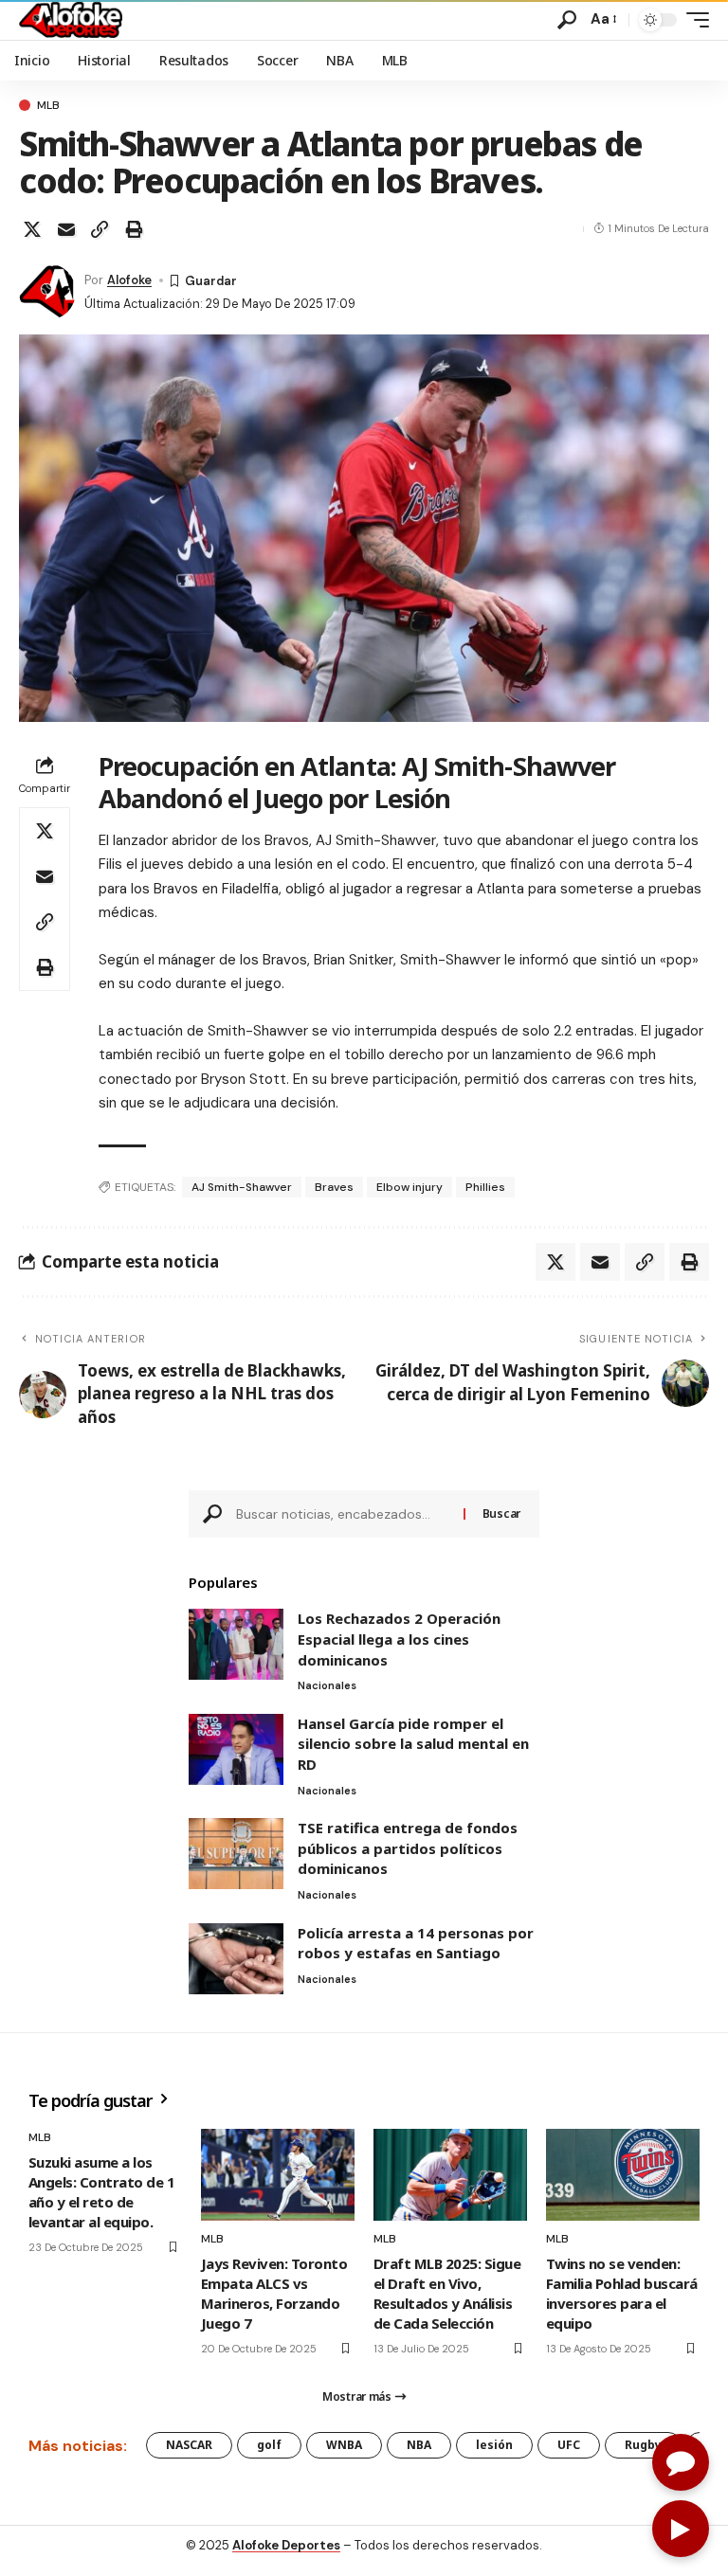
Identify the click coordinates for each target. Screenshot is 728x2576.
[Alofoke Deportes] (71, 20)
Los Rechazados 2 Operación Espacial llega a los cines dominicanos (399, 1639)
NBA (419, 2445)
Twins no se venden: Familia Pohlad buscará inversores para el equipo (622, 2293)
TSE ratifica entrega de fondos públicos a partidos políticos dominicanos (408, 1848)
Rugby (643, 2445)
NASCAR (189, 2445)
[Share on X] (32, 229)
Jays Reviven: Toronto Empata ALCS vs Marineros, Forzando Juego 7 (274, 2293)
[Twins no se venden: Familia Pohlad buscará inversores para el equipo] (623, 2175)
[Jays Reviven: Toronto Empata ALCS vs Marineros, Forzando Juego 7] (278, 2175)
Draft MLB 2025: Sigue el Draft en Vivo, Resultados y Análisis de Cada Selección (447, 2293)
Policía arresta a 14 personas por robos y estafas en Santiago (416, 1943)
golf (269, 2445)
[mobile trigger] (693, 20)
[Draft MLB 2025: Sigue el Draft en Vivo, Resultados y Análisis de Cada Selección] (450, 2175)
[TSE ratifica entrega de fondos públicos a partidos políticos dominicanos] (236, 1854)
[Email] (66, 229)
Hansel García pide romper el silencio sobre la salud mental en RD (413, 1744)
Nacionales (327, 1685)
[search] (567, 20)
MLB (48, 105)
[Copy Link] (100, 229)
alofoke (129, 280)
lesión (494, 2445)
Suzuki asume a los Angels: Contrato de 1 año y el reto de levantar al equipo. (101, 2192)
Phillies (485, 1187)
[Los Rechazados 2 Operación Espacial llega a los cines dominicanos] (236, 1644)
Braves (334, 1187)
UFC (569, 2445)
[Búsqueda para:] (343, 1514)
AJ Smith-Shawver (242, 1187)
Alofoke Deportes (286, 2545)
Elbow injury (409, 1187)
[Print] (134, 229)
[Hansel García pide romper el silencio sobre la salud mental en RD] (236, 1749)
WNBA (344, 2445)
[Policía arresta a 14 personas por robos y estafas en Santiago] (236, 1959)
